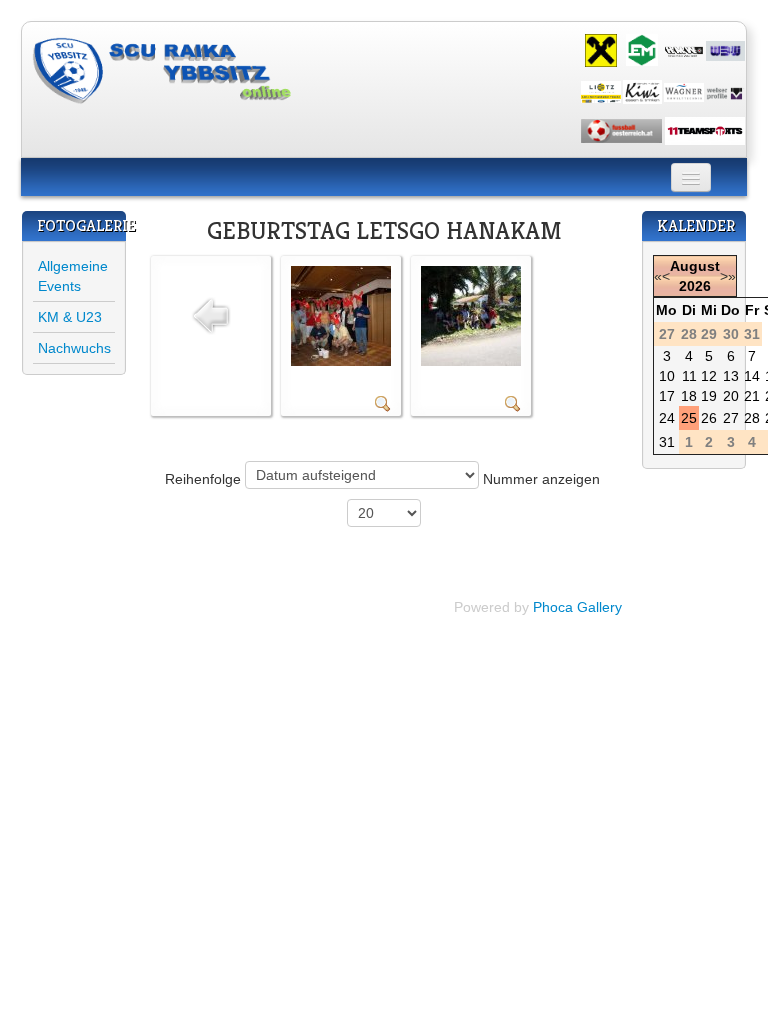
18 (689, 396)
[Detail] (383, 403)
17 (667, 396)
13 (731, 376)
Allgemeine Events (73, 276)
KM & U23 (70, 317)
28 (752, 418)
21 (752, 396)
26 (709, 418)
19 (709, 396)
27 (731, 418)
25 (689, 418)
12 (709, 376)
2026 (695, 286)
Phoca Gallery (577, 607)
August (695, 266)
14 (752, 376)
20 (731, 396)
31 (667, 442)
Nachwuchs (74, 348)
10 (667, 376)
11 (689, 376)
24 (667, 418)
